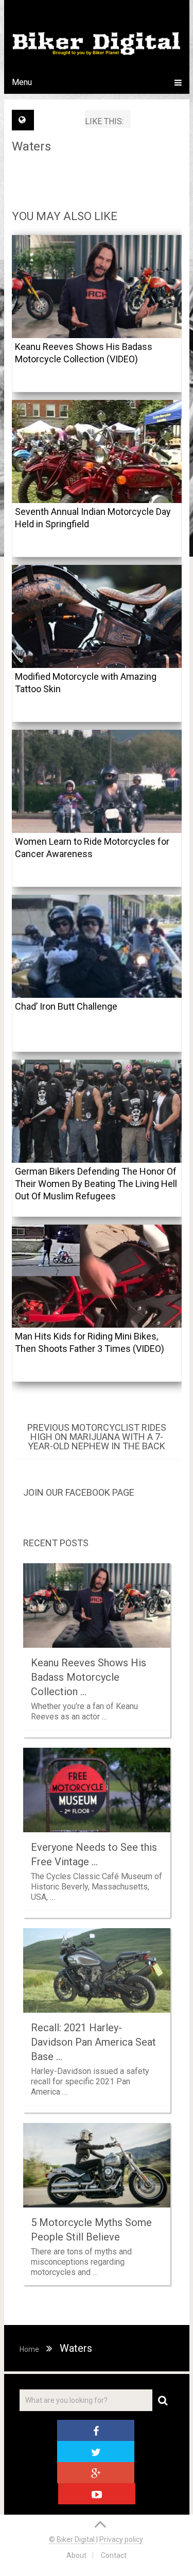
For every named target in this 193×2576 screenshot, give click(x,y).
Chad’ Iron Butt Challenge (66, 1006)
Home (29, 2349)
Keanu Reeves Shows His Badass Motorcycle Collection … (89, 1677)
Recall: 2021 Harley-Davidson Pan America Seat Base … (93, 2042)
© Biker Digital (73, 2539)
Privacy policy (121, 2539)
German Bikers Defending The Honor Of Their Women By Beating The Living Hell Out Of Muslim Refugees (96, 1184)
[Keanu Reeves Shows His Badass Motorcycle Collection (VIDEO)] (97, 287)
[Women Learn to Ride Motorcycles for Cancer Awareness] (97, 781)
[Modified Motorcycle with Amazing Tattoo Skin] (97, 616)
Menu (22, 82)
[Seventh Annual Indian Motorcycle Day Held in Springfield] (97, 451)
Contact (114, 2555)
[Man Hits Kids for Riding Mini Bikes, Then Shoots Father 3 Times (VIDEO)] (97, 1276)
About (76, 2555)
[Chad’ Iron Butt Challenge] (97, 946)
